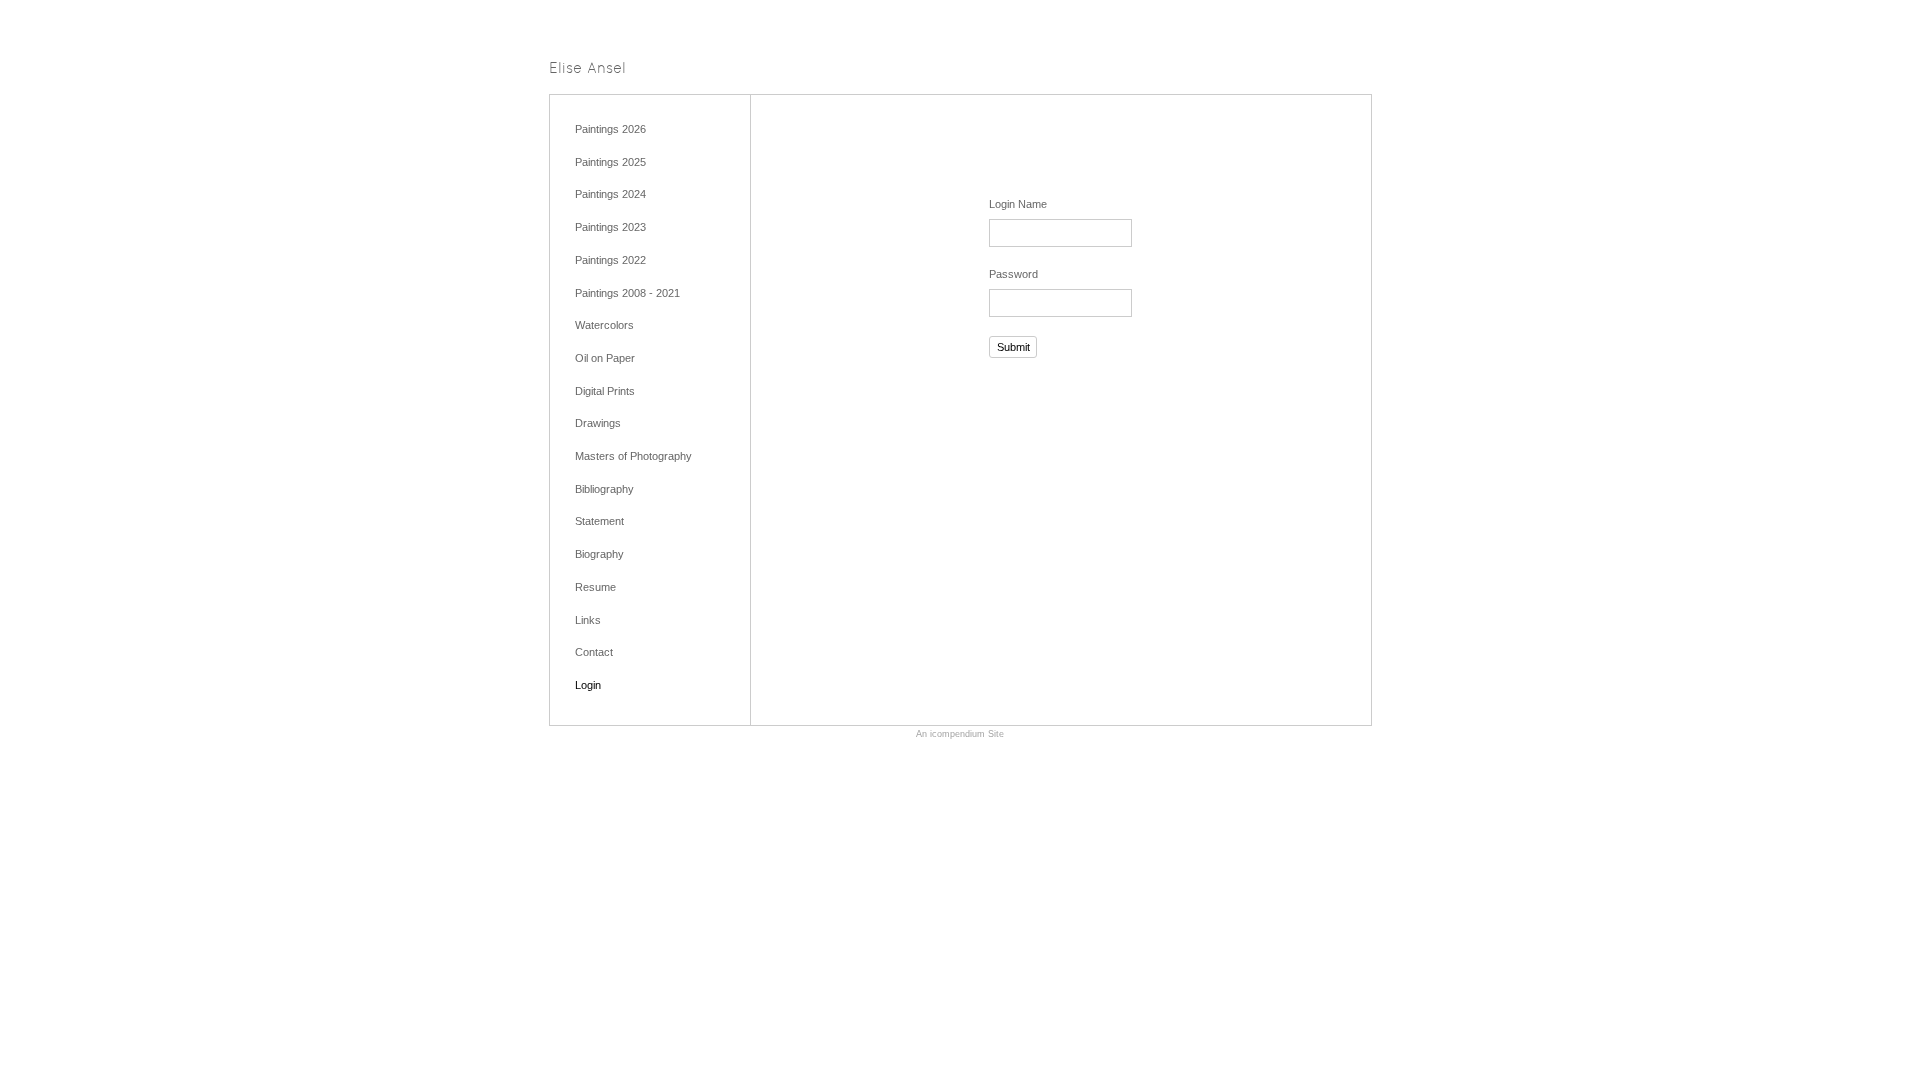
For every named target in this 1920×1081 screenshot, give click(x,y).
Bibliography (604, 489)
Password (1013, 274)
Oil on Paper (605, 358)
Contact (594, 652)
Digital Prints (605, 391)
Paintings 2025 (610, 162)
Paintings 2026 (610, 129)
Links (588, 620)
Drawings (598, 423)
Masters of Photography (633, 456)
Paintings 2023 (610, 227)
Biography (599, 554)
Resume (595, 587)
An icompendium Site (960, 734)
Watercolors (604, 325)
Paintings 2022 (610, 260)
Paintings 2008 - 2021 (627, 293)
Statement (599, 521)
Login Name (1018, 204)
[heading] (587, 69)
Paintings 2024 (610, 194)
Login (588, 685)
